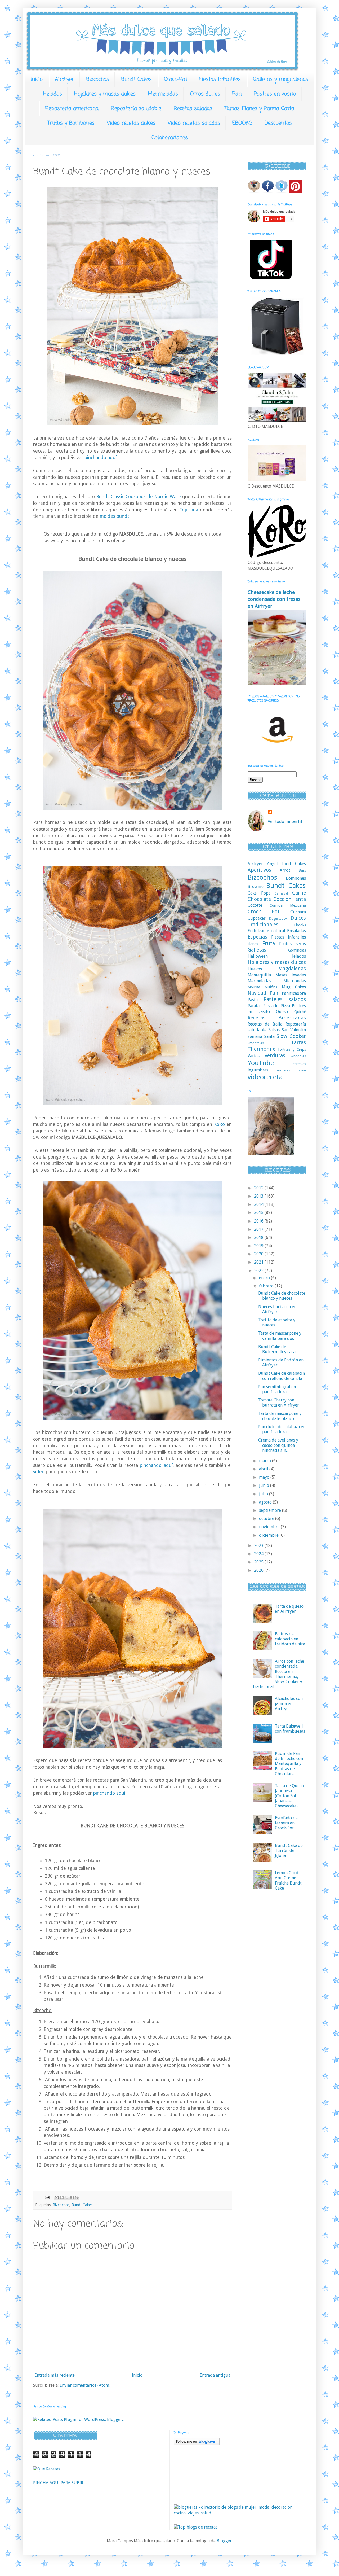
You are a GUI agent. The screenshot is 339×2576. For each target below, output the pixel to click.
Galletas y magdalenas (281, 79)
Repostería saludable (136, 109)
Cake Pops (259, 893)
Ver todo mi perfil (285, 822)
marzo (266, 1461)
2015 (259, 1213)
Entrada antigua (215, 2375)
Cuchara (298, 912)
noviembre (270, 1527)
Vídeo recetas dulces (131, 123)
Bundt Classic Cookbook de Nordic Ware (138, 497)
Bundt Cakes (137, 79)
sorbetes (283, 1070)
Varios (254, 1056)
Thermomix (261, 1049)
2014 (259, 1204)
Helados (53, 94)
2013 (259, 1196)
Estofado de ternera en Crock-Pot (286, 1823)
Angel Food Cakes (286, 864)
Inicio (37, 79)
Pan (237, 94)
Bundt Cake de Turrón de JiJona (289, 1850)
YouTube (261, 1063)
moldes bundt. (114, 516)
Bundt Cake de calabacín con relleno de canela (282, 1376)
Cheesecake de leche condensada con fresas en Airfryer (274, 599)
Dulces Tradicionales (277, 921)
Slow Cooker (291, 1036)
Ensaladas (296, 931)
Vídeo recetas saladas (194, 123)
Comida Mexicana (288, 905)
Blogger (224, 2541)
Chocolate (259, 899)
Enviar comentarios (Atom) (85, 2385)
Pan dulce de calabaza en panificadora (282, 1429)
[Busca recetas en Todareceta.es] (196, 2527)
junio (265, 1485)
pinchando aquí (156, 1465)
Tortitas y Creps (292, 1049)
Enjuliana (189, 510)
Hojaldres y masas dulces (105, 94)
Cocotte (255, 905)
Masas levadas (291, 975)
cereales (299, 1064)
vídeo (39, 1472)
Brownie (256, 886)
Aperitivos (259, 870)
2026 (259, 1570)
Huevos (255, 969)
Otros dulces (205, 94)
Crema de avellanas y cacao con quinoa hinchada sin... (278, 1445)
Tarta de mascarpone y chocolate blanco (280, 1416)
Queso (282, 1012)
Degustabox (278, 919)
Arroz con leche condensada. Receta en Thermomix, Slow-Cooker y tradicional (278, 1674)
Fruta (269, 943)
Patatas (255, 1006)
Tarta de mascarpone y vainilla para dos (280, 1336)
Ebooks (300, 925)
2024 (259, 1554)
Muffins (271, 987)
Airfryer (64, 79)
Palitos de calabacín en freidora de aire (290, 1639)
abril (264, 1469)
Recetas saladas (193, 109)
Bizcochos (98, 79)
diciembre (269, 1535)
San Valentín (294, 1030)
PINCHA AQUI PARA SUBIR (58, 2483)
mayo (265, 1477)
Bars (302, 870)
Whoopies (298, 1056)
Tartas (298, 1043)
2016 (259, 1221)
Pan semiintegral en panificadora (277, 1389)
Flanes (253, 944)
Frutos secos (293, 944)
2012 (259, 1188)
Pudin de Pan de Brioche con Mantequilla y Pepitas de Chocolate (289, 1764)
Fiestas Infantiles (220, 79)
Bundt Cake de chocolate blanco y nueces (282, 1296)
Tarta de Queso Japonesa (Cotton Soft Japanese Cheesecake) (289, 1796)
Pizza (285, 1006)
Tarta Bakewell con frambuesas (290, 1729)
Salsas (274, 1030)
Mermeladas (163, 94)
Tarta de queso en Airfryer (289, 1609)
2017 (259, 1229)
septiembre (271, 1510)
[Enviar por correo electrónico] (57, 2197)
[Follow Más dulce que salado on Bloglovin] (197, 2444)
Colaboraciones (170, 138)
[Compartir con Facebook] (72, 2197)
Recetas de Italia (265, 1024)
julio (264, 1494)
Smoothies (256, 1043)
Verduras (275, 1056)
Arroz (285, 870)
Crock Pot (264, 912)
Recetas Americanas (277, 1018)
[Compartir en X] (67, 2197)
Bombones (296, 878)
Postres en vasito (275, 94)
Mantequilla (259, 975)
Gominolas (297, 950)
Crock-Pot (176, 79)
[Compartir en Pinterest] (77, 2197)
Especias (257, 937)
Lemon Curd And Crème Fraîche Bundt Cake (288, 1880)
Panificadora (294, 993)
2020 (259, 1254)
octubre (267, 1519)
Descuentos (278, 123)
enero (265, 1278)
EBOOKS (242, 123)
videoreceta (265, 1077)
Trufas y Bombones (71, 123)
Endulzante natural (266, 931)
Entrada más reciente (55, 2375)
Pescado (271, 1006)
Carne (299, 893)
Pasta (253, 1000)
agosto (266, 1502)
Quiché (300, 1012)
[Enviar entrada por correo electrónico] (47, 2197)
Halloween (258, 956)
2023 (259, 1546)
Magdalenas (292, 969)
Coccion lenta (290, 899)
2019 (259, 1246)
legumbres (258, 1070)
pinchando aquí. (101, 458)
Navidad (257, 993)
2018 (259, 1237)
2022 (259, 1271)
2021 (259, 1262)
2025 (259, 1562)
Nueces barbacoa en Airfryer (277, 1309)
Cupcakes (257, 918)
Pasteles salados (285, 999)
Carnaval (281, 893)
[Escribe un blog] (62, 2197)
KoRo (218, 1124)
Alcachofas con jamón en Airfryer (289, 1704)
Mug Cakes (294, 987)
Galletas (257, 950)
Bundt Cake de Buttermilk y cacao (278, 1349)
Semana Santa (261, 1037)
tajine (302, 1070)
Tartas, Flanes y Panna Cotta (259, 109)
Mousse (254, 987)
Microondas (295, 981)
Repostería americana (72, 109)
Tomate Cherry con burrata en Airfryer (279, 1403)
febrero (267, 1286)
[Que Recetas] (47, 2469)
